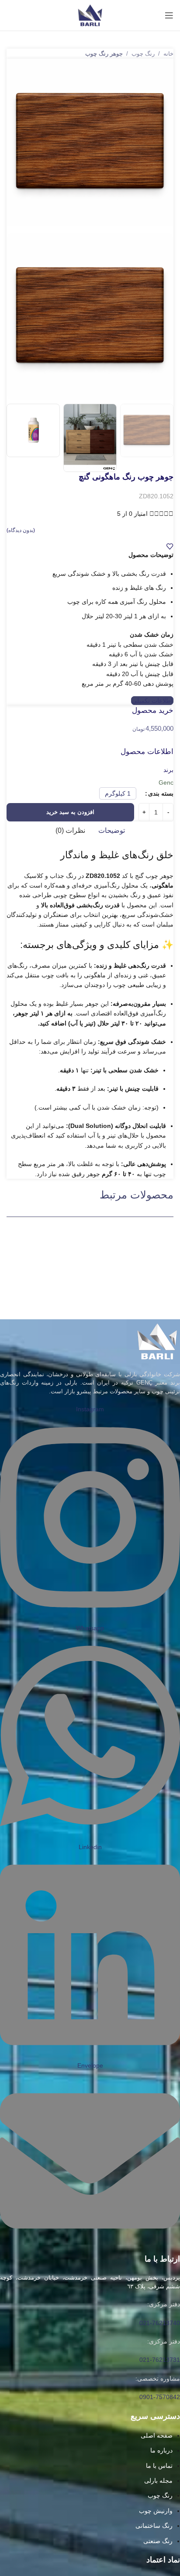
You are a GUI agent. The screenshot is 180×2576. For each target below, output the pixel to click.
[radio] (118, 793)
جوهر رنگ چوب (104, 54)
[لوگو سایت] (90, 15)
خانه (168, 54)
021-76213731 (160, 2360)
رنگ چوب (143, 54)
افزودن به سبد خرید (70, 812)
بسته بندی (161, 793)
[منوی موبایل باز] (169, 15)
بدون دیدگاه (21, 530)
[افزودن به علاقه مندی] (170, 546)
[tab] (112, 831)
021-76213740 (160, 2323)
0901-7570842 (160, 2397)
